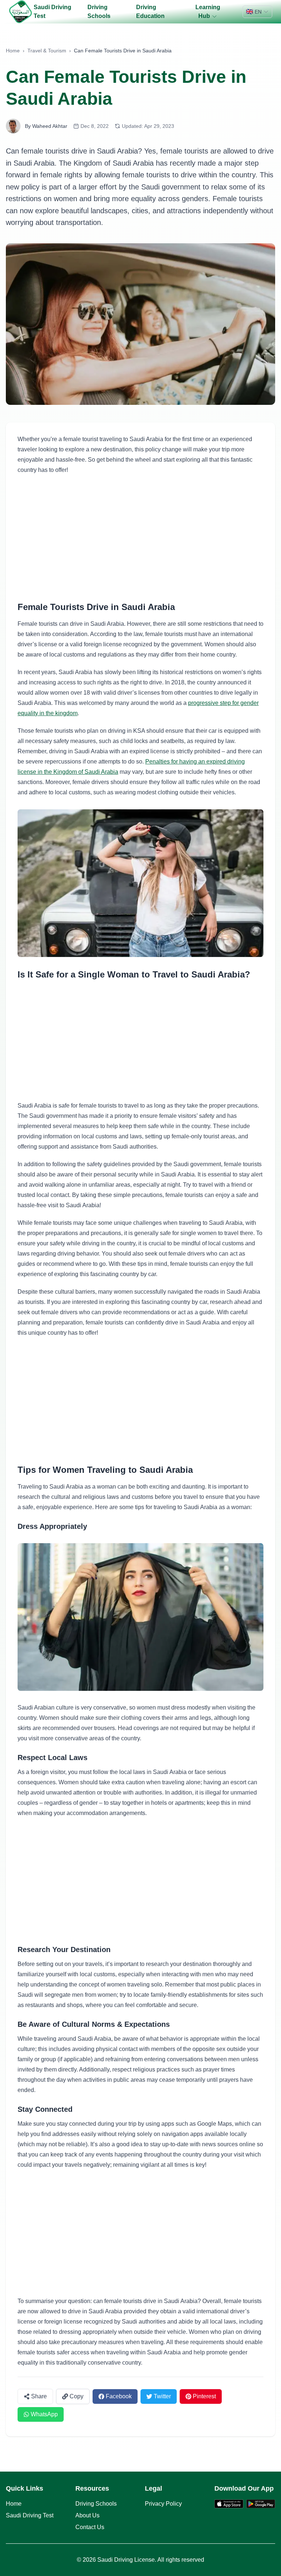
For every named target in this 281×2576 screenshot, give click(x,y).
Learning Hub (208, 12)
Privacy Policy (163, 2504)
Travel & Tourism (47, 51)
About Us (87, 2515)
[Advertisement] (140, 538)
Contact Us (90, 2527)
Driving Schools (99, 12)
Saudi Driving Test (53, 12)
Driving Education (150, 12)
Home (13, 51)
